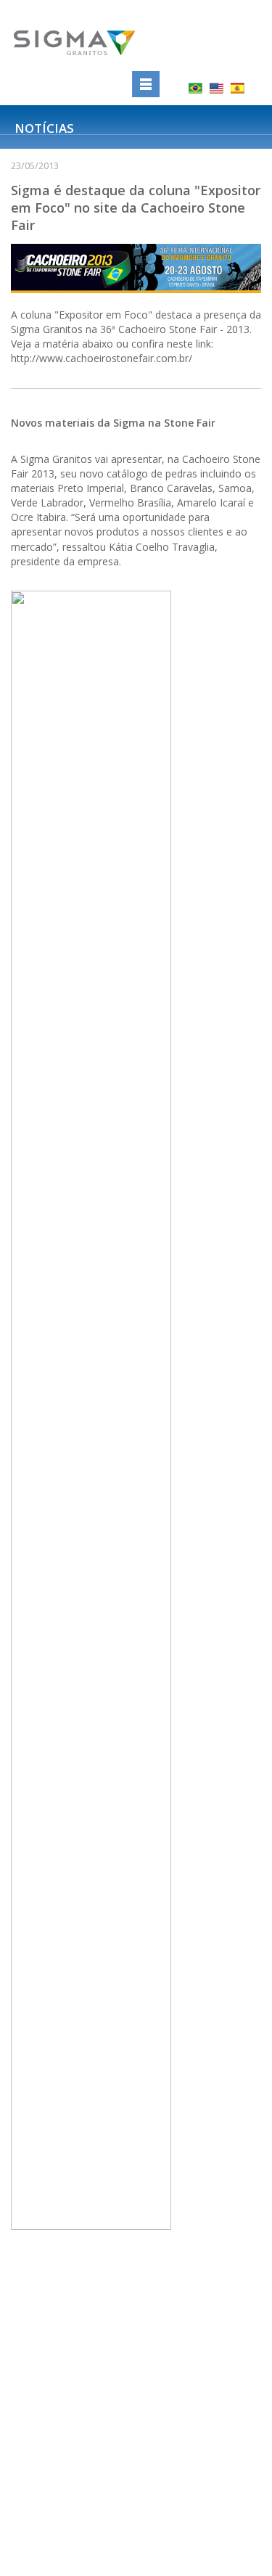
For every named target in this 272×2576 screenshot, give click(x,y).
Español (238, 88)
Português (195, 88)
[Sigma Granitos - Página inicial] (89, 44)
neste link (189, 344)
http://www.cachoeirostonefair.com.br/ (102, 358)
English (217, 88)
